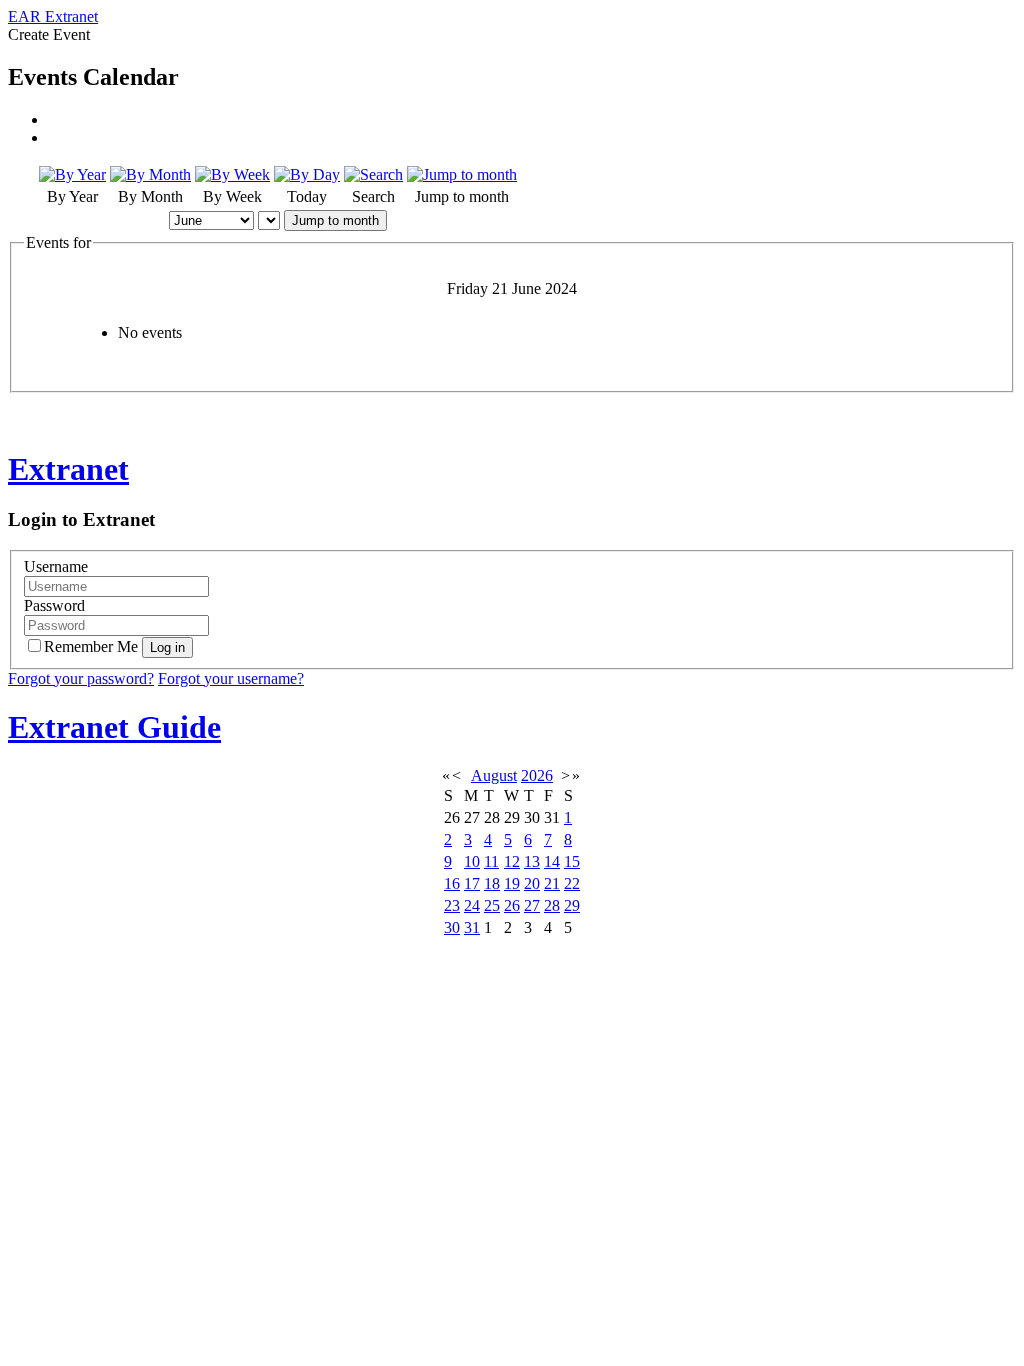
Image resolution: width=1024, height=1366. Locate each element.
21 (552, 883)
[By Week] (232, 174)
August (494, 775)
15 (572, 861)
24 (472, 905)
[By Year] (72, 174)
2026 (537, 775)
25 (492, 905)
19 (512, 883)
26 (512, 905)
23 (452, 905)
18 (492, 883)
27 (532, 905)
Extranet (68, 469)
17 (472, 883)
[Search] (373, 174)
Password (54, 605)
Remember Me (93, 646)
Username (56, 566)
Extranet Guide (114, 727)
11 (491, 861)
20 (532, 883)
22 (572, 883)
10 (472, 861)
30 (452, 927)
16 (452, 883)
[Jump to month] (462, 174)
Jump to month (335, 220)
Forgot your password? (81, 678)
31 (472, 927)
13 (532, 861)
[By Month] (150, 174)
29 (572, 905)
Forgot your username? (231, 678)
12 (512, 861)
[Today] (307, 174)
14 (552, 861)
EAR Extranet (53, 16)
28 (552, 905)
